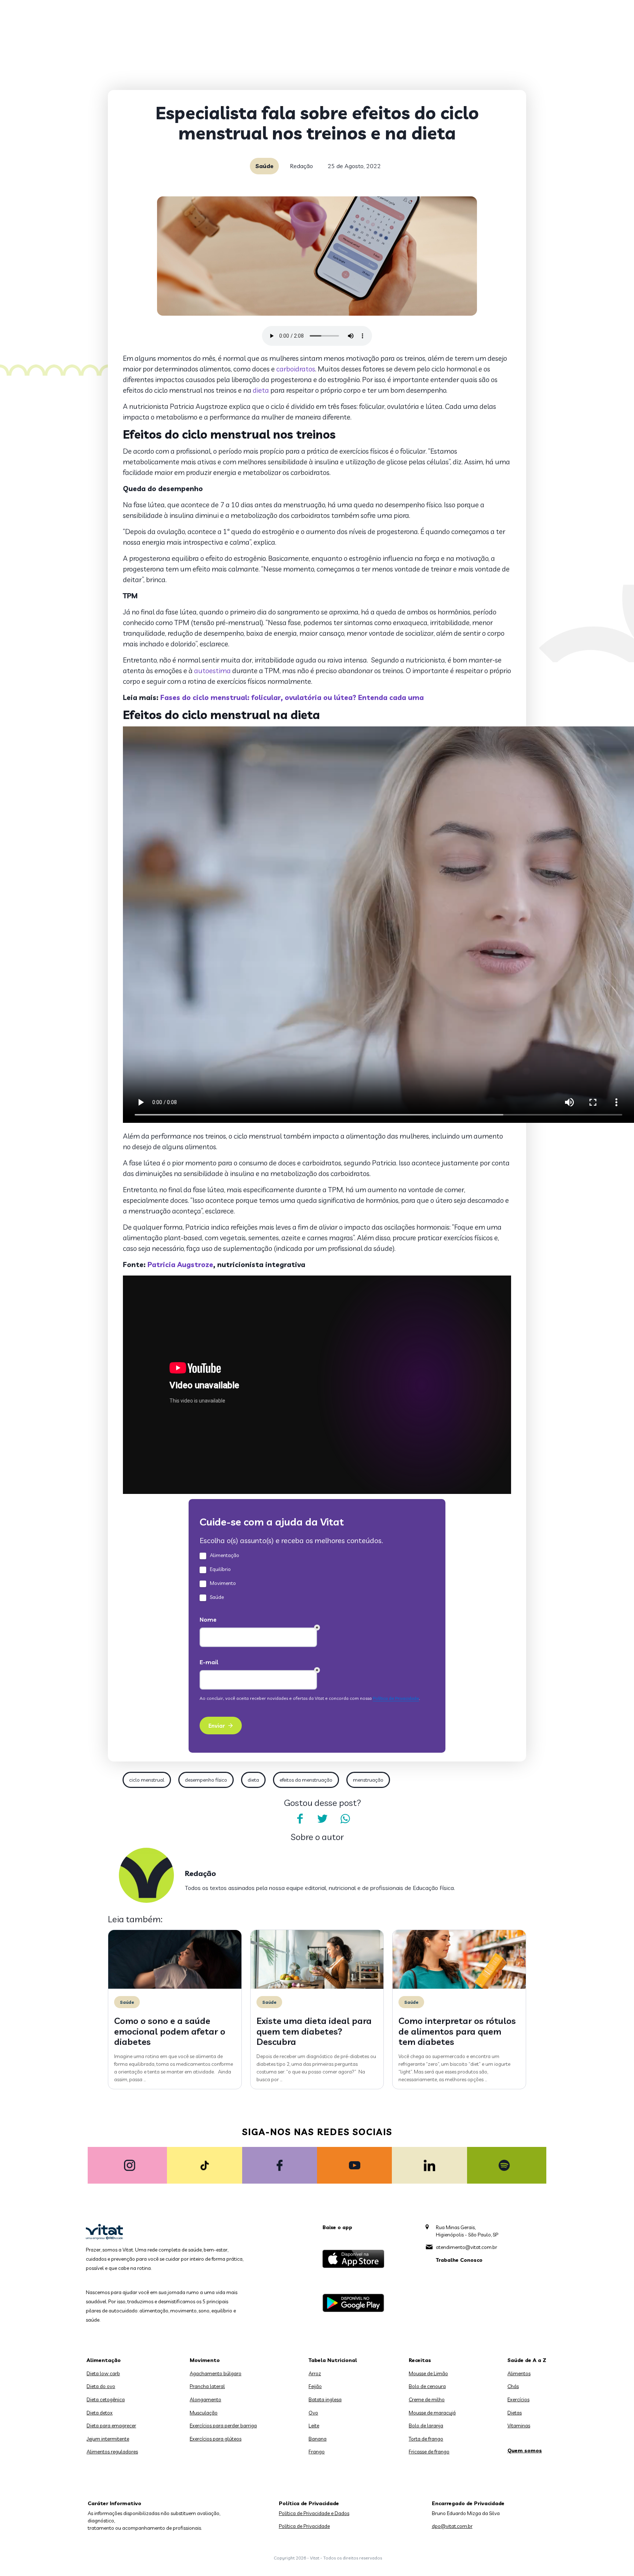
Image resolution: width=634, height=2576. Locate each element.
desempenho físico (206, 1780)
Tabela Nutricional (333, 2360)
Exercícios (518, 2399)
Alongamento (205, 2399)
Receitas (420, 2360)
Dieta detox (100, 2413)
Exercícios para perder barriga (223, 2426)
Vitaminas (519, 2426)
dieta (261, 390)
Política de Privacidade (304, 2526)
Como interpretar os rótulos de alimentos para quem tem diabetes (457, 2031)
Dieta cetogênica (106, 2399)
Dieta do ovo (101, 2386)
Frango (317, 2452)
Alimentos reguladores (112, 2452)
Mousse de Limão (428, 2373)
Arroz (315, 2373)
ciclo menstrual (147, 1780)
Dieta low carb (103, 2373)
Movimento (205, 2360)
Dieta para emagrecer (111, 2426)
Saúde (264, 166)
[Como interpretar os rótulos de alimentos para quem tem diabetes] (459, 1987)
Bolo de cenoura (427, 2386)
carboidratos (296, 369)
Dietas (515, 2413)
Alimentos (519, 2373)
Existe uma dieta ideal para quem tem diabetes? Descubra (314, 2031)
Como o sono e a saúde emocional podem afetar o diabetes (170, 2031)
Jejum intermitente (108, 2439)
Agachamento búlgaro (216, 2373)
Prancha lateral (207, 2386)
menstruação (368, 1780)
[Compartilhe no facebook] (300, 1819)
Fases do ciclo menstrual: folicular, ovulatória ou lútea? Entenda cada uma (292, 697)
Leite (314, 2426)
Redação (301, 166)
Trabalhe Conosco (459, 2260)
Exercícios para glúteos (216, 2439)
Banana (318, 2439)
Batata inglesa (325, 2399)
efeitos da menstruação (306, 1780)
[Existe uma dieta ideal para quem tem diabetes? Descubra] (317, 1987)
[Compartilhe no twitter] (323, 1819)
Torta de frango (426, 2439)
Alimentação (104, 2360)
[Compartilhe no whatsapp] (345, 1819)
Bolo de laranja (426, 2426)
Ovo (313, 2413)
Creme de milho (427, 2399)
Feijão (315, 2386)
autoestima (212, 671)
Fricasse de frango (429, 2452)
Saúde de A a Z (527, 2360)
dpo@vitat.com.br (452, 2526)
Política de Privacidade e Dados (314, 2513)
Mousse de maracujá (432, 2413)
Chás (513, 2386)
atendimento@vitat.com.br (467, 2247)
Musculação (204, 2413)
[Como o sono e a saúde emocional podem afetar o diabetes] (175, 1987)
